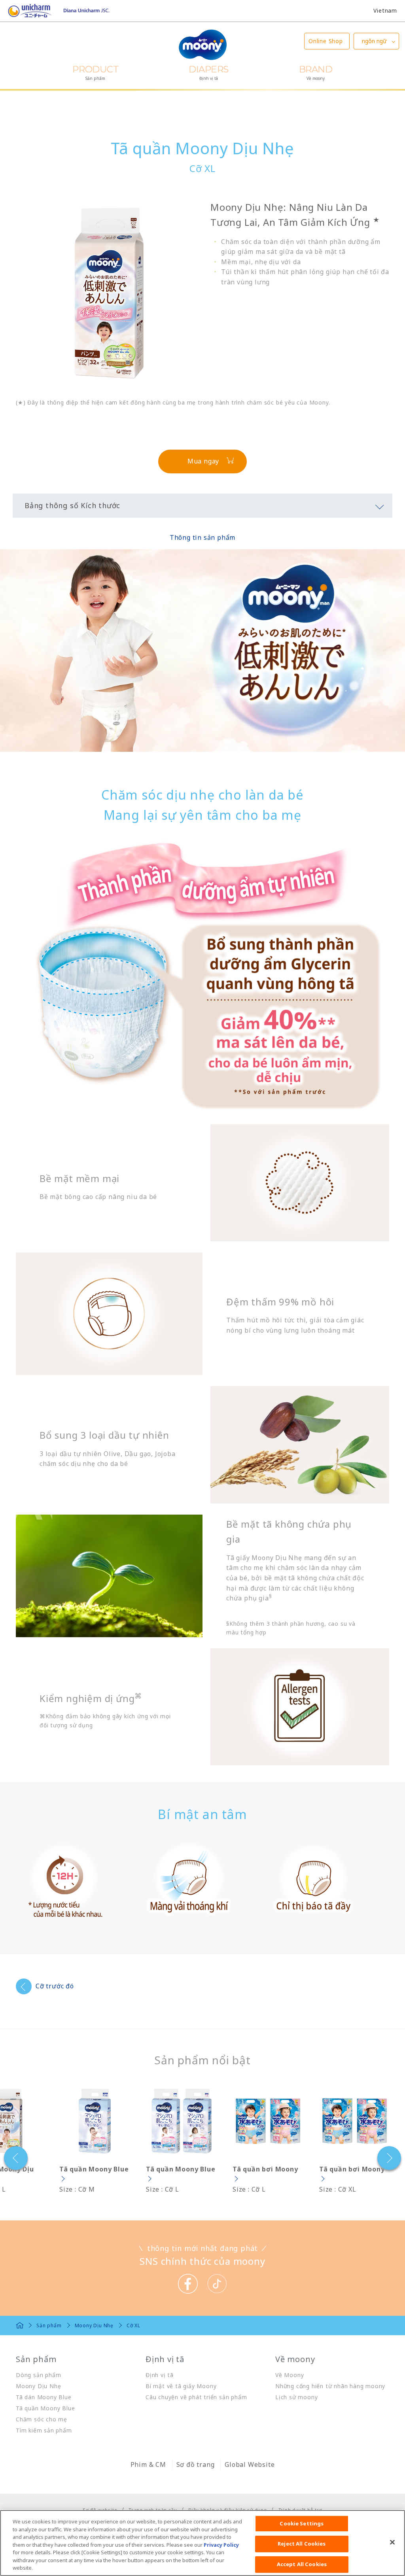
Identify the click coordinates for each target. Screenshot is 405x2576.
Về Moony (290, 2375)
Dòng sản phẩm (38, 2375)
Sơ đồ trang (196, 2464)
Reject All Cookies (302, 2544)
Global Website (250, 2464)
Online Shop (326, 41)
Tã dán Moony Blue (44, 2397)
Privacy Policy (221, 2545)
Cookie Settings (302, 2523)
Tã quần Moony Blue (45, 2408)
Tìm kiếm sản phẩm (44, 2430)
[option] (95, 2140)
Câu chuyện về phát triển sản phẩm (196, 2397)
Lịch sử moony (296, 2397)
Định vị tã (160, 2375)
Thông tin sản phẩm (202, 537)
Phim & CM (148, 2464)
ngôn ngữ (374, 41)
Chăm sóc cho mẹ (42, 2419)
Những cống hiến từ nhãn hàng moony (330, 2386)
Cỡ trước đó (55, 1986)
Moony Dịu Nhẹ (38, 2386)
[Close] (392, 2542)
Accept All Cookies (302, 2564)
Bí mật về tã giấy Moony (181, 2386)
